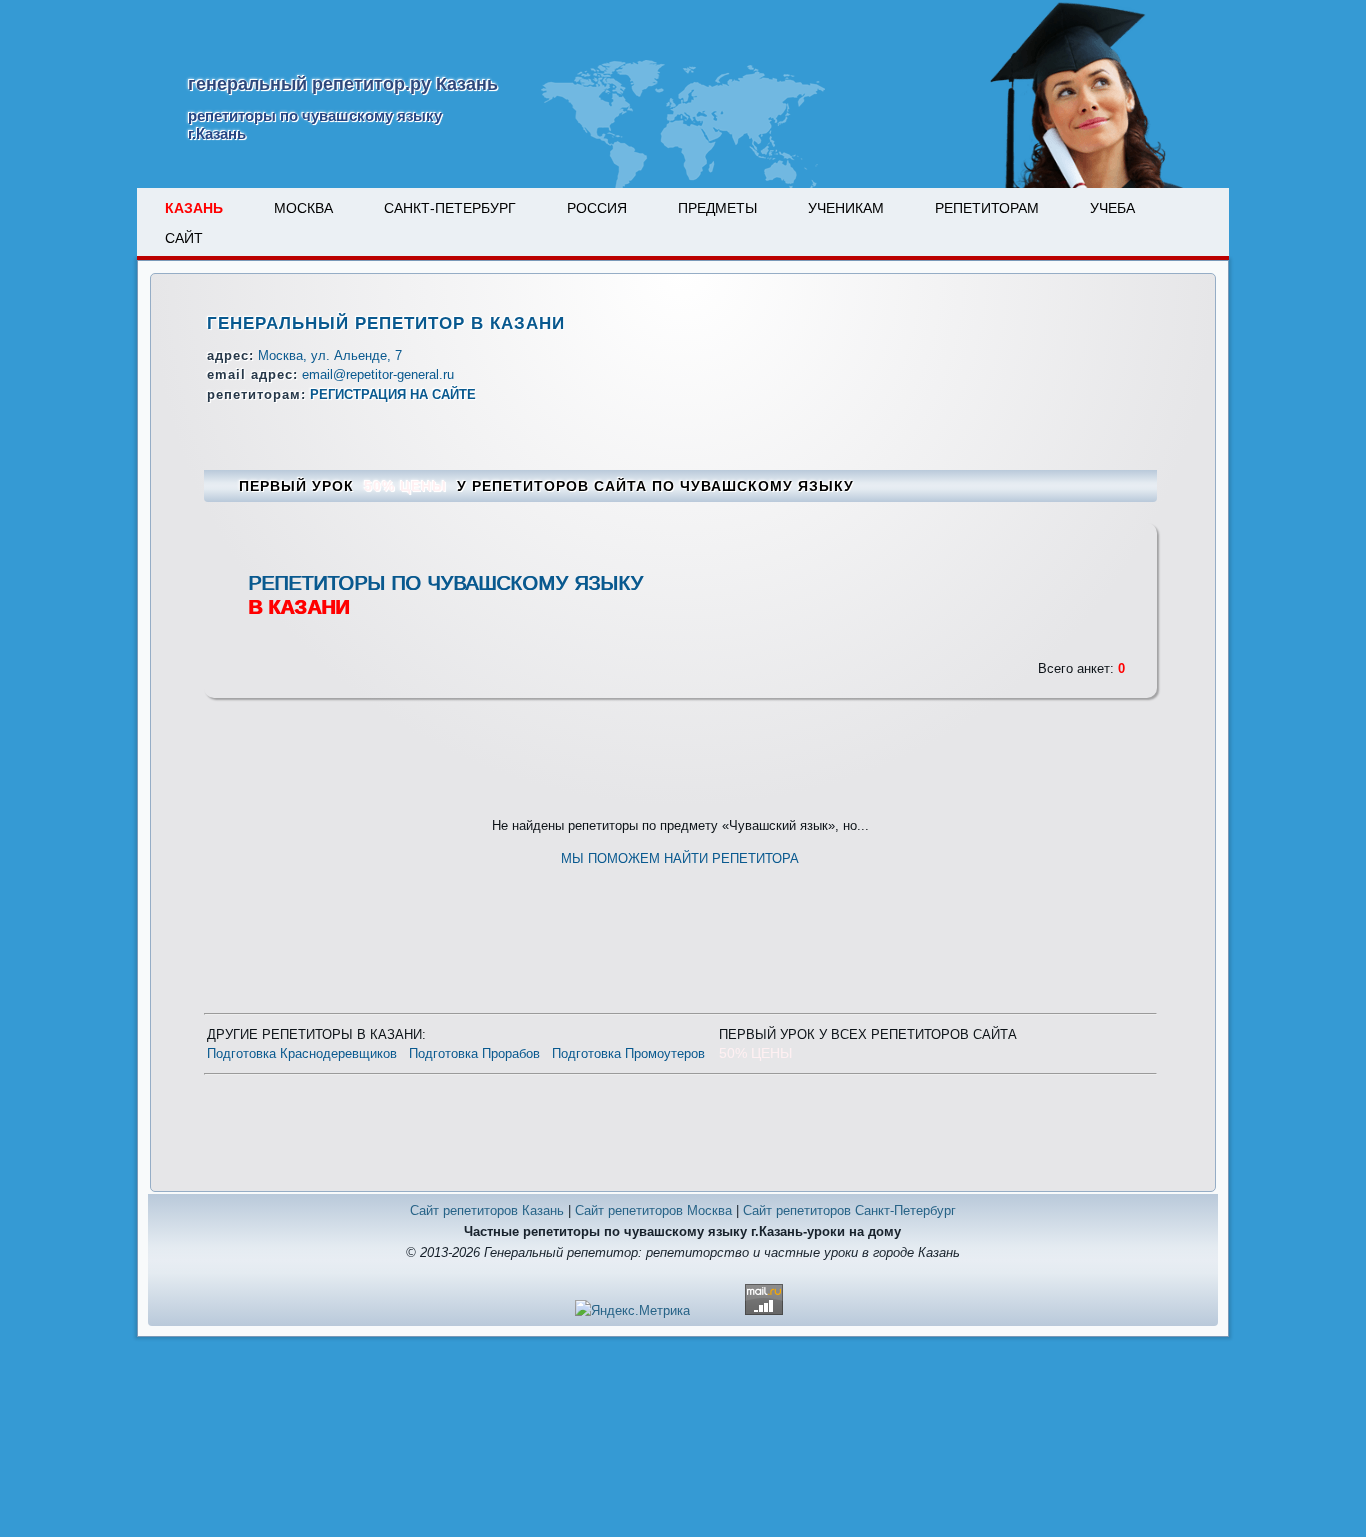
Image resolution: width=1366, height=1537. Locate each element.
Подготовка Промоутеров (628, 1053)
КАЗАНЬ (194, 208)
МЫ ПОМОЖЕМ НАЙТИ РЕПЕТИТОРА (680, 858)
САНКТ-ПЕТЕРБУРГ (450, 208)
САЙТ (184, 238)
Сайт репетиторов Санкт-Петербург (849, 1210)
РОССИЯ (597, 208)
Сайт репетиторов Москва (653, 1210)
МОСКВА (303, 208)
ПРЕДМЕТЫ (717, 208)
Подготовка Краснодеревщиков (302, 1053)
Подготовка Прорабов (474, 1053)
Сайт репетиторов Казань (487, 1210)
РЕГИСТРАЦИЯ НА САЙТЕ (393, 394)
